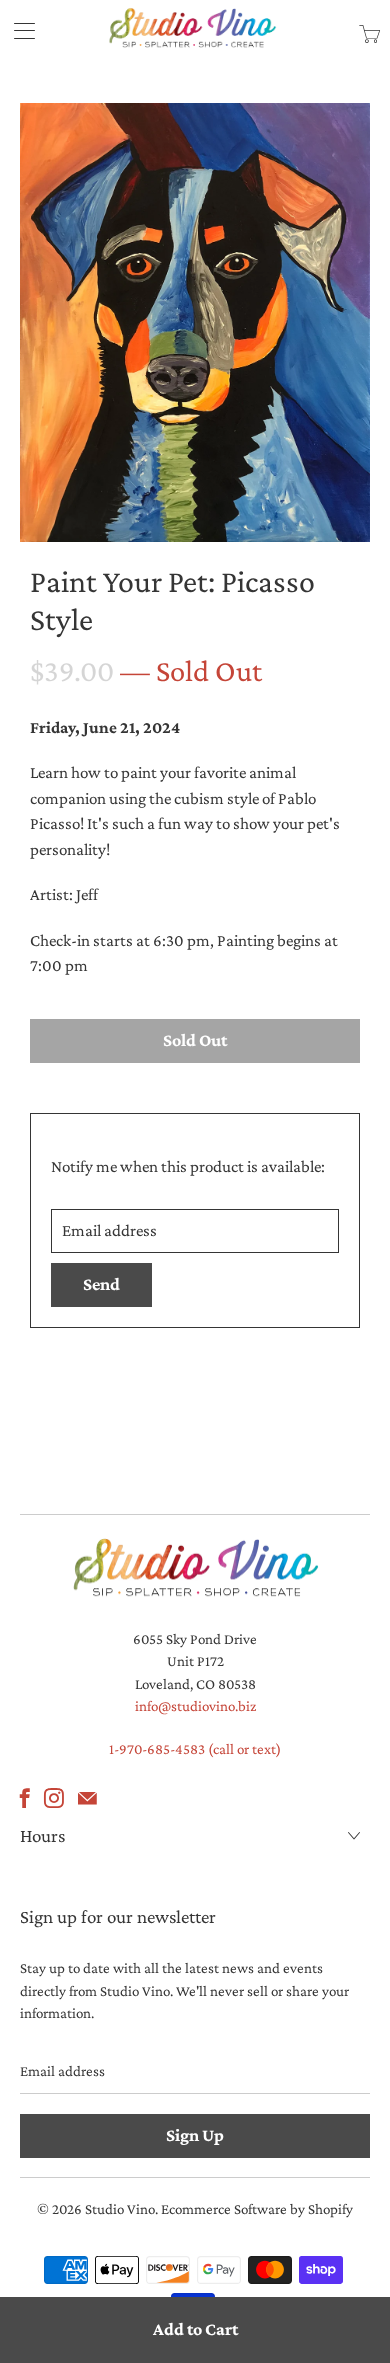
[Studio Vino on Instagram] (54, 1798)
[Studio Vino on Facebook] (25, 1798)
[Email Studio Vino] (87, 1798)
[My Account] (17, 30)
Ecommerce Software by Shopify (257, 2209)
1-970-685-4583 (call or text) (195, 1749)
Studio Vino (120, 2209)
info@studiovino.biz (195, 1706)
